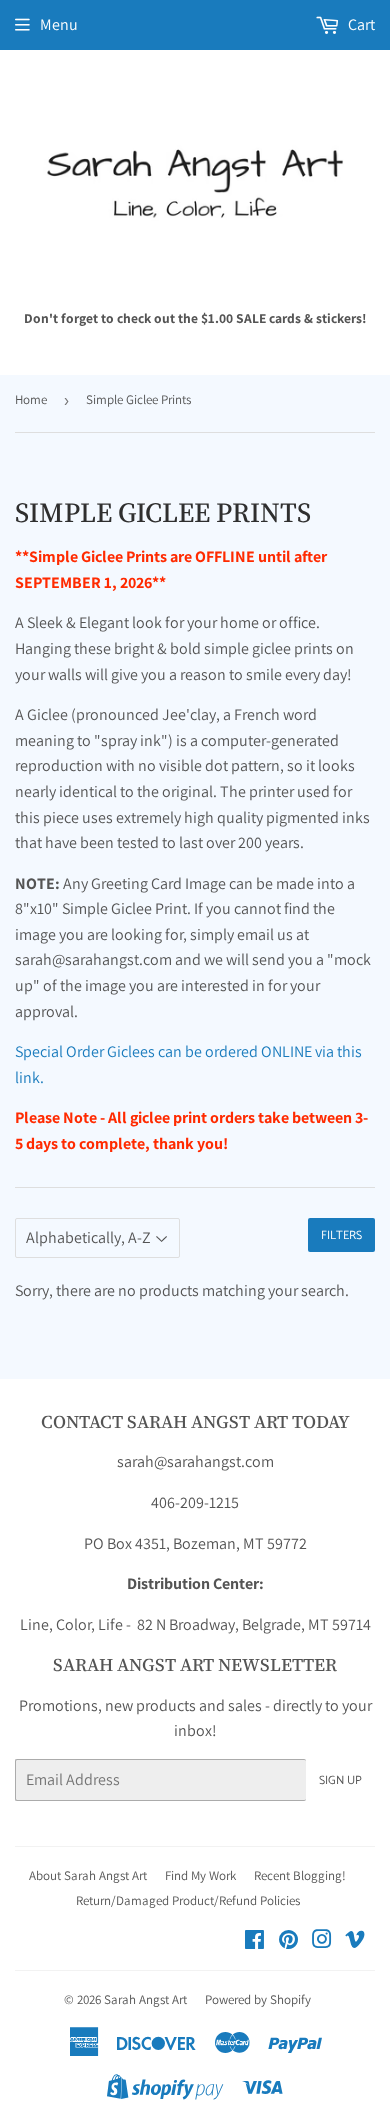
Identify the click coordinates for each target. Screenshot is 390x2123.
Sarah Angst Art (145, 1999)
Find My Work (200, 1875)
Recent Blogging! (300, 1875)
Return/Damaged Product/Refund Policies (188, 1900)
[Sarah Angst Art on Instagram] (322, 1941)
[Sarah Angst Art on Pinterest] (288, 1941)
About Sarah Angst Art (88, 1875)
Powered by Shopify (258, 1999)
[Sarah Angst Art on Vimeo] (355, 1941)
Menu (59, 24)
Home (31, 399)
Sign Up (340, 1780)
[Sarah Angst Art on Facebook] (254, 1941)
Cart (360, 24)
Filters (341, 1235)
